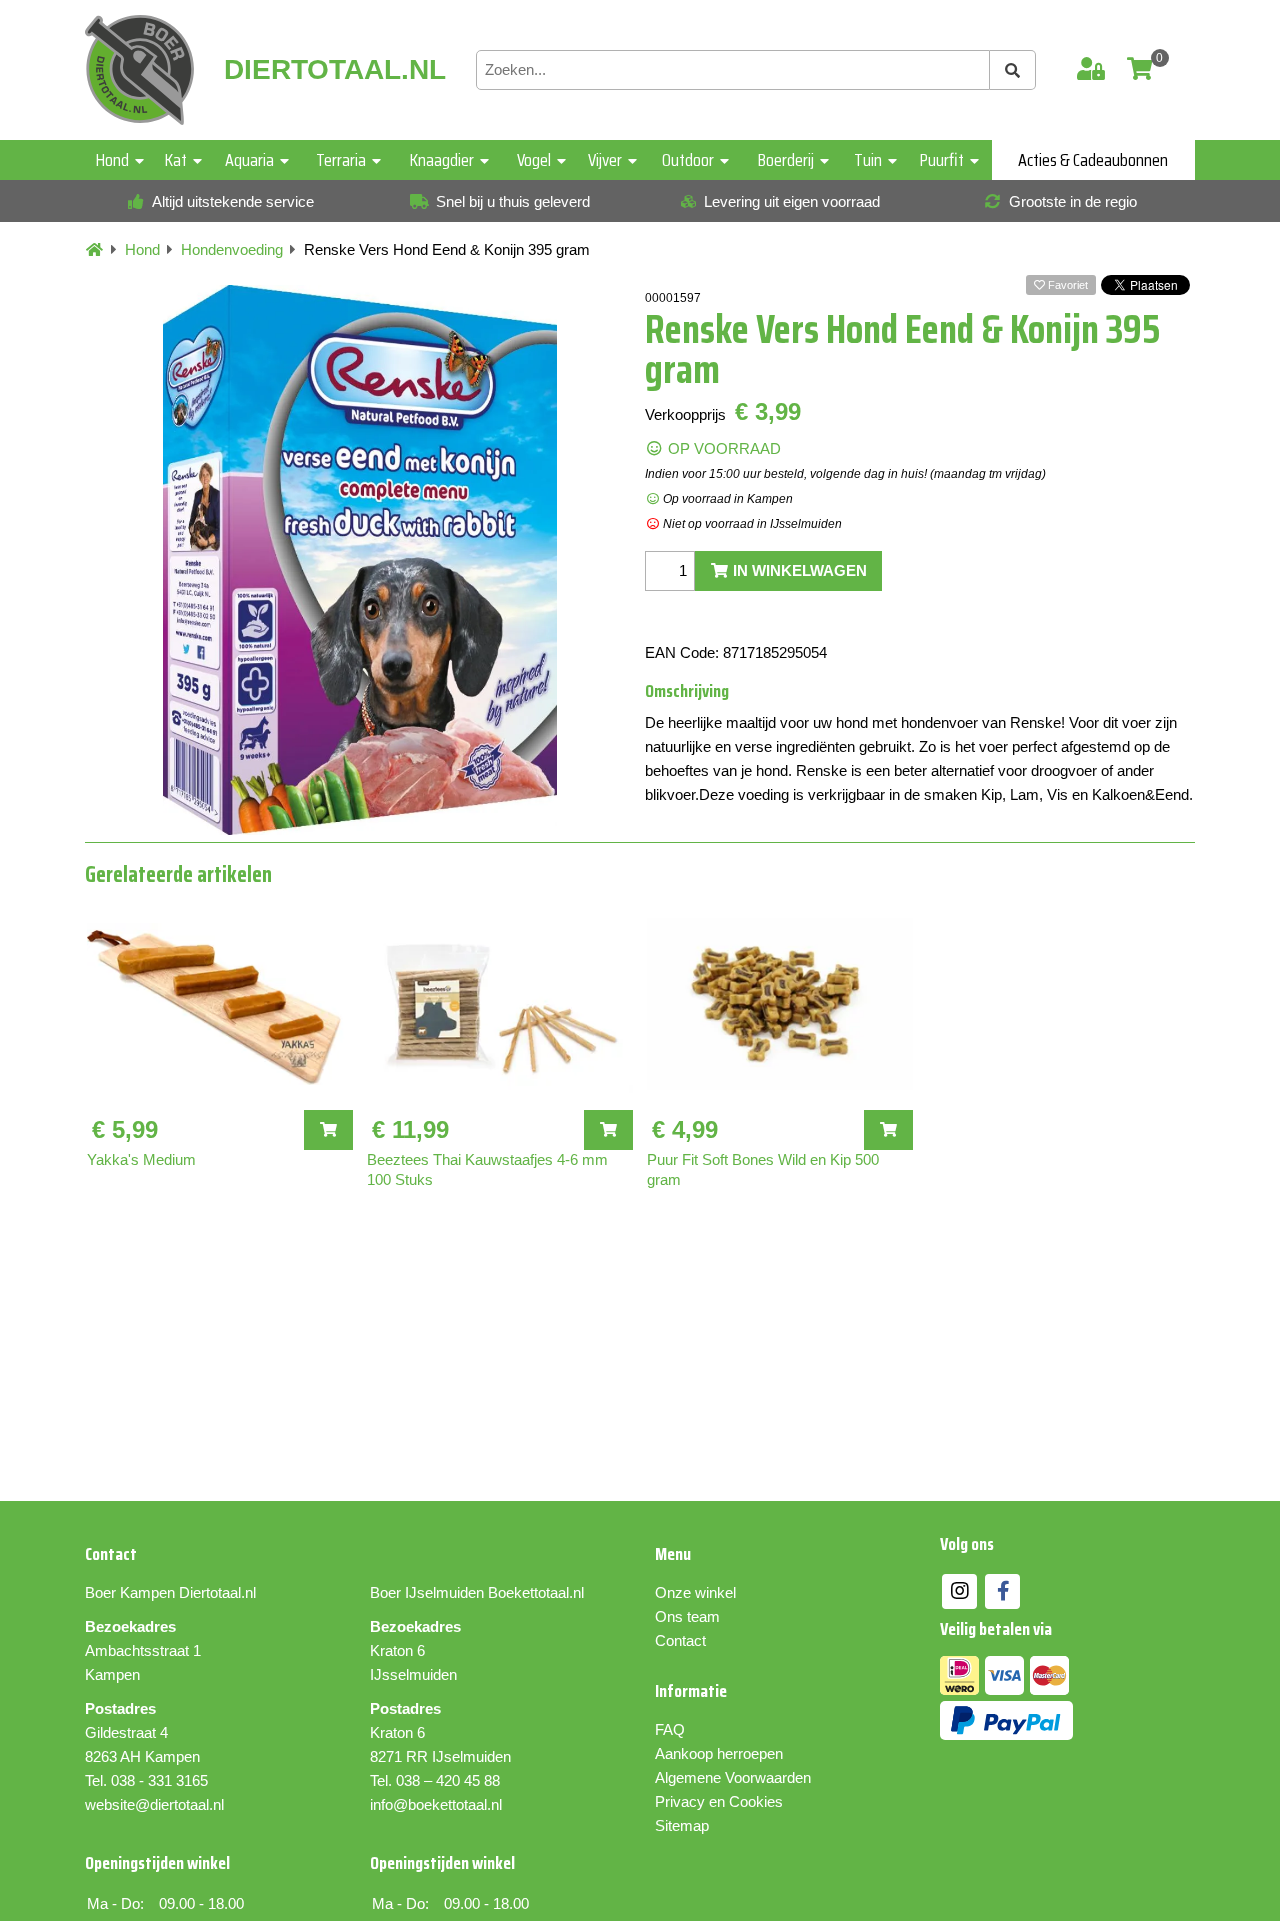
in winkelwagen (798, 570)
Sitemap (682, 1825)
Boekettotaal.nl (536, 1592)
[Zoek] (1013, 70)
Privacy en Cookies (719, 1801)
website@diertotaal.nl (154, 1804)
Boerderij (786, 160)
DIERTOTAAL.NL (335, 70)
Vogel (534, 160)
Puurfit (942, 160)
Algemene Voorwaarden (733, 1777)
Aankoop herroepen (719, 1753)
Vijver (605, 160)
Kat (176, 160)
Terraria (341, 160)
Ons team (687, 1616)
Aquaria (249, 160)
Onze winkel (695, 1592)
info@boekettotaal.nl (436, 1804)
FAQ (670, 1729)
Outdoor (688, 160)
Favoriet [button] (1066, 285)
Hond (112, 160)
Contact (680, 1640)
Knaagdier (442, 160)
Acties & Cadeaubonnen (1093, 160)
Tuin (868, 160)
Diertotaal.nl (217, 1592)
